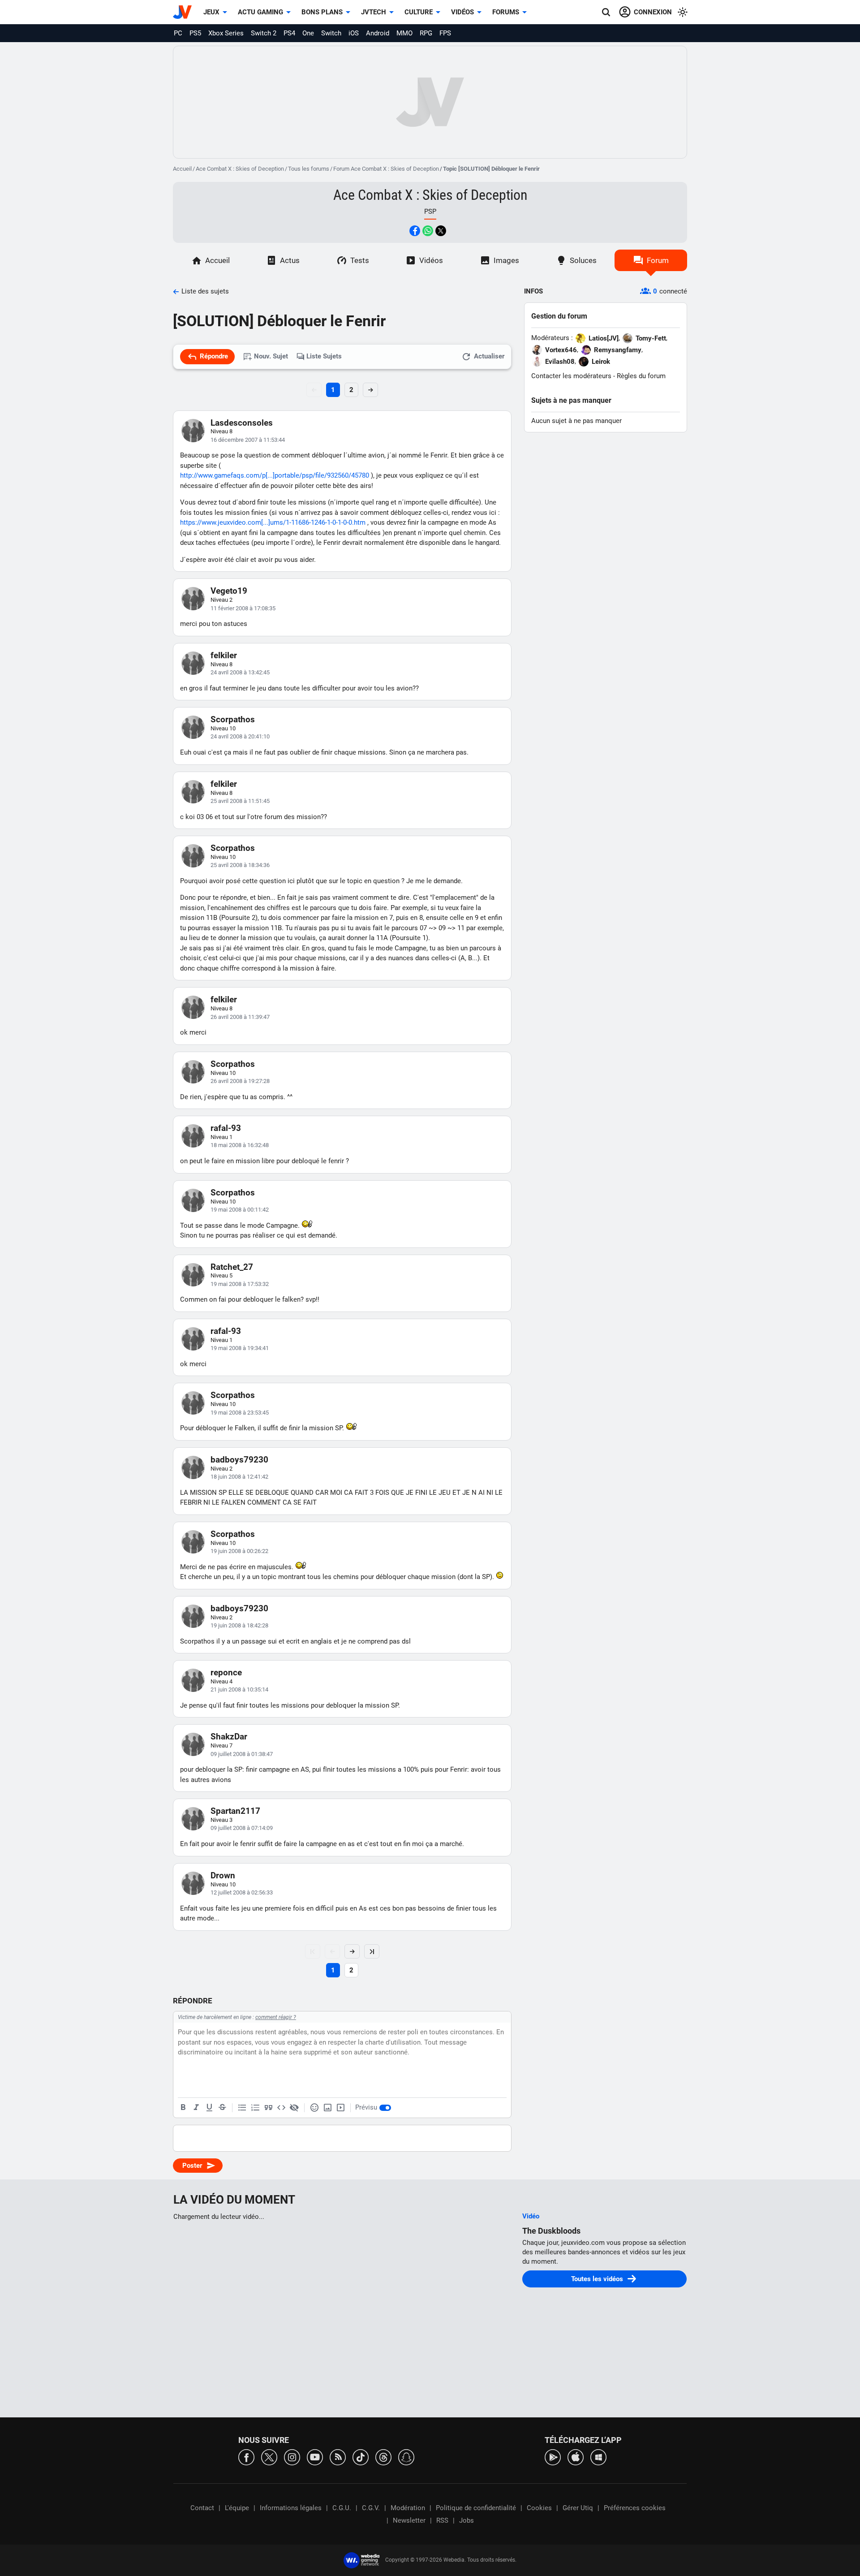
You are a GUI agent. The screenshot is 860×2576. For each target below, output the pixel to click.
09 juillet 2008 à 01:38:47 (242, 1754)
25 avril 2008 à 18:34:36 (240, 865)
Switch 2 (264, 33)
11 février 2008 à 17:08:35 (243, 608)
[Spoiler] (294, 2108)
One (308, 33)
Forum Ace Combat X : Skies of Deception (386, 169)
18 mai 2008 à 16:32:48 (240, 1145)
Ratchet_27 (232, 1267)
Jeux (211, 12)
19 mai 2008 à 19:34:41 (240, 1348)
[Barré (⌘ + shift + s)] (222, 2108)
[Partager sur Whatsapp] (428, 231)
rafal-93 (226, 1128)
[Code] (281, 2108)
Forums (506, 12)
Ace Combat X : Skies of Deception (240, 169)
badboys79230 (239, 1460)
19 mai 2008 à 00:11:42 (240, 1210)
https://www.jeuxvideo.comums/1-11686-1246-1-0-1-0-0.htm (273, 522)
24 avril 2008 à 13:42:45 (240, 672)
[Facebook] (246, 2457)
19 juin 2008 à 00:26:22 (239, 1551)
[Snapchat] (406, 2457)
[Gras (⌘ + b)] (183, 2108)
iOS (354, 33)
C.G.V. (371, 2508)
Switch (331, 33)
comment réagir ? (276, 2017)
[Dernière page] (372, 1951)
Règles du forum (641, 376)
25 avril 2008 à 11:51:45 (240, 801)
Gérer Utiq (578, 2508)
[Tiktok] (361, 2457)
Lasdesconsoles (242, 423)
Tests (360, 260)
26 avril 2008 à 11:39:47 (240, 1017)
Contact (202, 2508)
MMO (404, 33)
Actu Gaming (260, 12)
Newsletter (409, 2520)
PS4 (289, 33)
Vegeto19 (229, 591)
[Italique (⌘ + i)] (196, 2108)
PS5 (195, 33)
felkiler (224, 655)
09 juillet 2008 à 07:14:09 (242, 1828)
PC (178, 33)
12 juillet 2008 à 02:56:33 (242, 1892)
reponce (226, 1672)
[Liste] (242, 2108)
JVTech (374, 12)
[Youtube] (315, 2457)
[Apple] (576, 2457)
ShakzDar (229, 1737)
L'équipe (237, 2508)
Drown (223, 1875)
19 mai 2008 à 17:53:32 (240, 1284)
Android (378, 33)
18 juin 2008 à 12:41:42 (239, 1477)
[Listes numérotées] (255, 2108)
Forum (658, 260)
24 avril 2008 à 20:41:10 (240, 736)
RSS (442, 2520)
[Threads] (383, 2457)
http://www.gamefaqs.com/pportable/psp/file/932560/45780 (275, 475)
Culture (419, 12)
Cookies (539, 2508)
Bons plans (322, 12)
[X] (269, 2457)
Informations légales (291, 2508)
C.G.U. (342, 2508)
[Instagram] (292, 2457)
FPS (445, 33)
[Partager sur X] (441, 231)
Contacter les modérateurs (571, 376)
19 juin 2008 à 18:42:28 (239, 1625)
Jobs (467, 2520)
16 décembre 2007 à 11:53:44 (248, 440)
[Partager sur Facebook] (415, 231)
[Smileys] (314, 2108)
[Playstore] (553, 2457)
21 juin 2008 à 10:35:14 (239, 1689)
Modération (408, 2508)
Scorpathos (233, 719)
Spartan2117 (235, 1811)
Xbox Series (226, 33)
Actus (290, 260)
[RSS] (338, 2457)
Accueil (182, 169)
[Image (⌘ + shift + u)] (327, 2108)
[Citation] (268, 2108)
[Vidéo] (340, 2108)
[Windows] (598, 2457)
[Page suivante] (352, 1951)
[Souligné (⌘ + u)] (209, 2108)
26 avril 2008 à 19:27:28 (240, 1081)
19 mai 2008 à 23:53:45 (240, 1413)
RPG (426, 33)
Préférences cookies (635, 2508)
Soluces (583, 260)
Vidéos (462, 12)
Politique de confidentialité (476, 2508)
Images (506, 260)
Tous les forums (309, 169)
